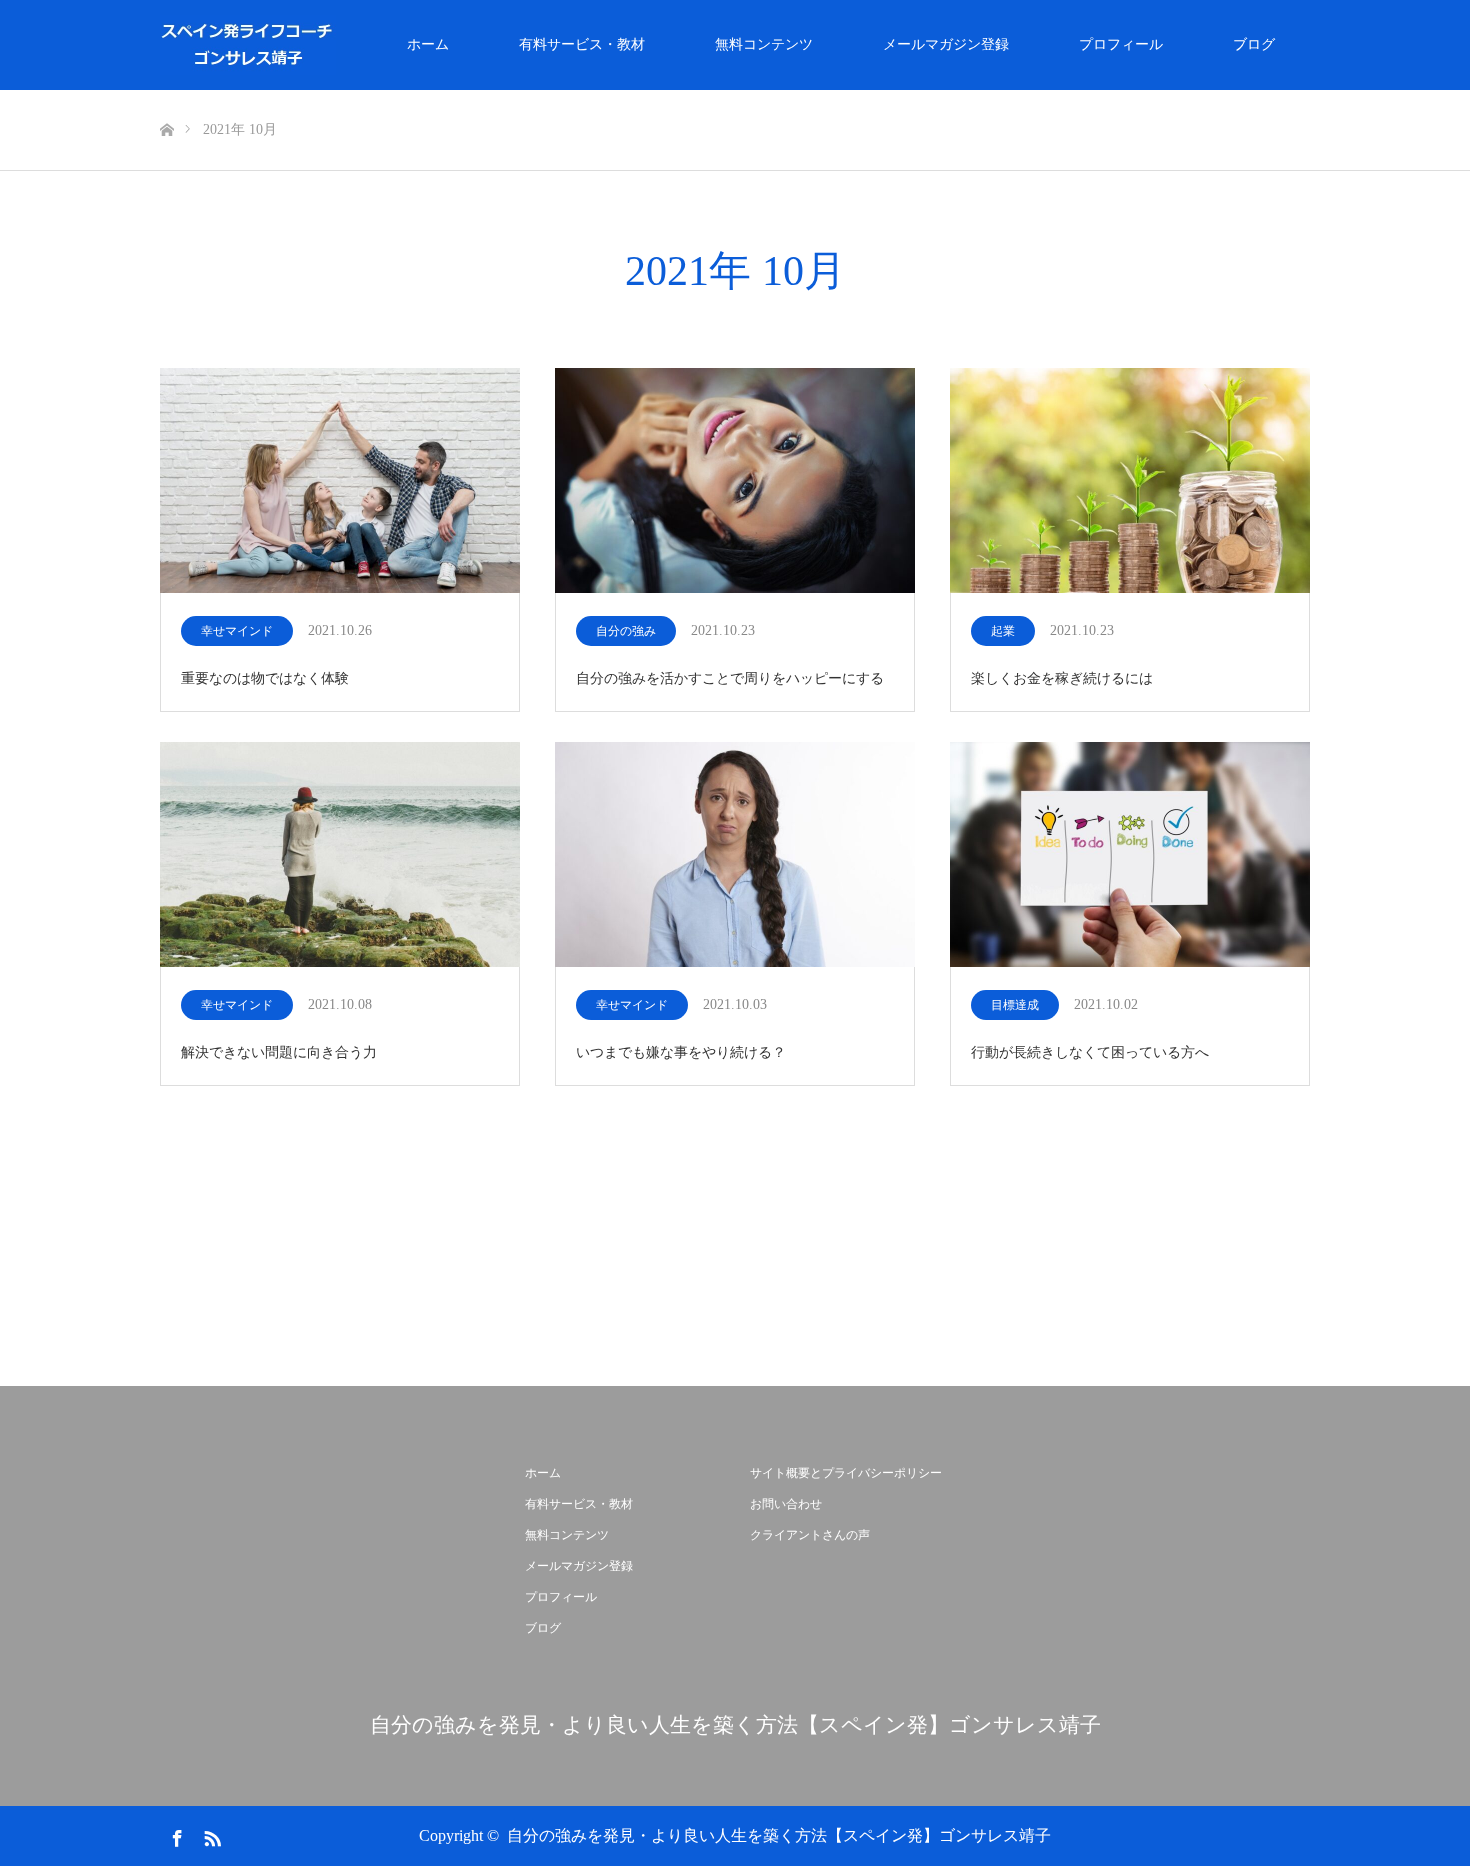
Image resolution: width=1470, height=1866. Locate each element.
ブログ (1254, 44)
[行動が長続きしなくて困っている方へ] (1130, 856)
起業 (1003, 631)
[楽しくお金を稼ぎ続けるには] (1130, 482)
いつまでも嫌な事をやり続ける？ (681, 1052)
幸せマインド (237, 631)
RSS (210, 1835)
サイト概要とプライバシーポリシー (846, 1473)
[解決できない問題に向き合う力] (340, 856)
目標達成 (1015, 1005)
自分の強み (626, 631)
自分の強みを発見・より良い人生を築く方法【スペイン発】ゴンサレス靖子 (735, 1725)
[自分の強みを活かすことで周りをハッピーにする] (735, 482)
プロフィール (1121, 44)
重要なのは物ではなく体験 (265, 678)
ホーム (428, 44)
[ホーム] (166, 97)
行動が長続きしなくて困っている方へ (1090, 1052)
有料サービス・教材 (582, 44)
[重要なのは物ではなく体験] (340, 482)
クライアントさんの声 (810, 1535)
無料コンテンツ (764, 44)
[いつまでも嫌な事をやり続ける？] (735, 856)
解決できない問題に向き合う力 (279, 1052)
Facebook (175, 1835)
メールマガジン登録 (946, 44)
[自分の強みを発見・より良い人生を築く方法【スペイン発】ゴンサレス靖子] (336, 45)
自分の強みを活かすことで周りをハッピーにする (730, 678)
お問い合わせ (786, 1504)
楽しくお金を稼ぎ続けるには (1062, 678)
